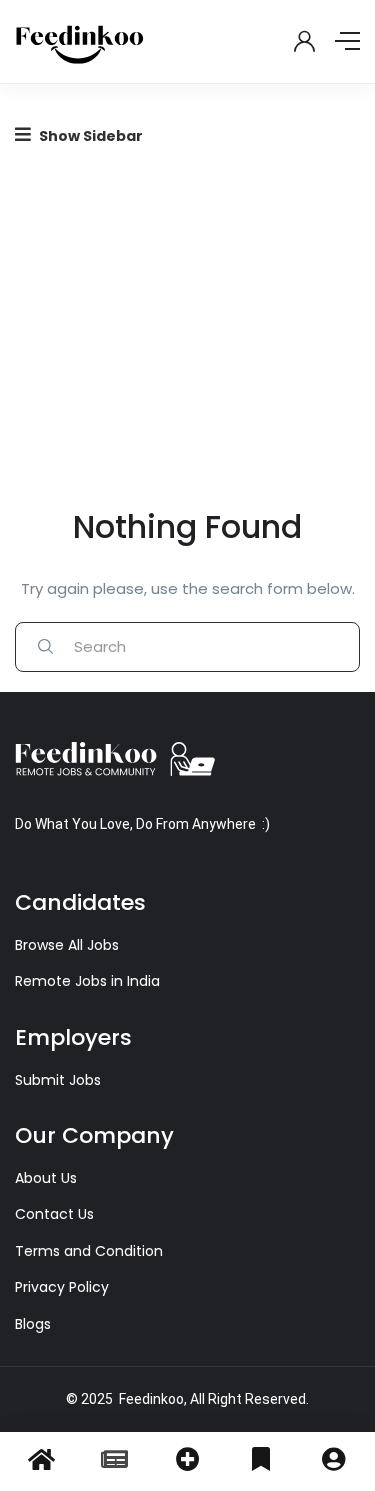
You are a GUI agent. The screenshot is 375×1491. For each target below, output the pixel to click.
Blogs (33, 1324)
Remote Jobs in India (87, 981)
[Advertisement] (187, 317)
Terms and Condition (89, 1251)
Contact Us (54, 1214)
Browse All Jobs (67, 945)
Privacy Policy (62, 1287)
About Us (46, 1178)
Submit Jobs (58, 1080)
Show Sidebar (89, 136)
